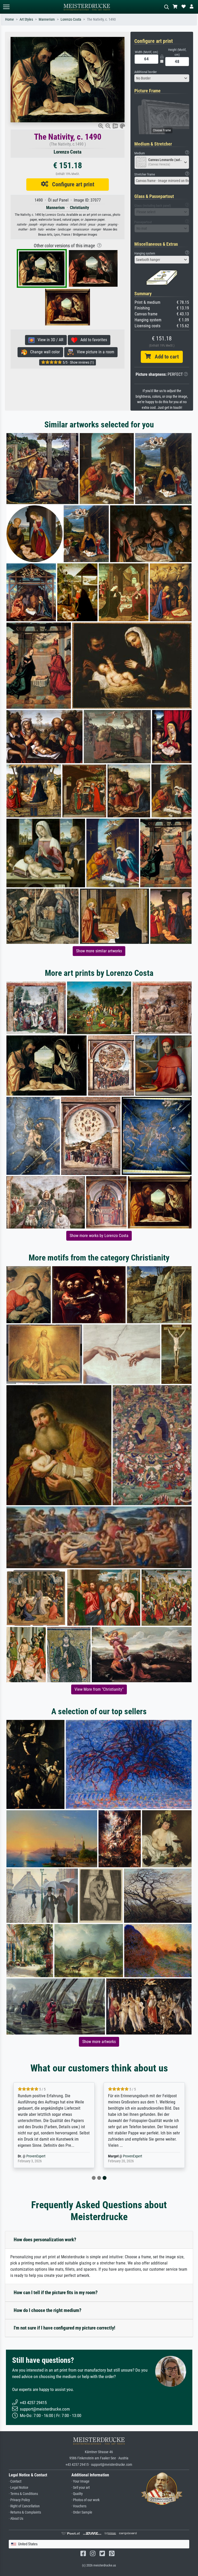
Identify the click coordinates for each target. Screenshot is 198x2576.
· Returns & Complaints (25, 2512)
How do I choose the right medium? (48, 2310)
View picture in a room (94, 352)
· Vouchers (79, 2506)
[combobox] (162, 78)
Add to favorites (92, 340)
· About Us (16, 2519)
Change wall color (43, 352)
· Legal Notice (19, 2488)
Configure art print (71, 184)
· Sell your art (81, 2488)
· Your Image (80, 2481)
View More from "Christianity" (99, 1689)
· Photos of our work (85, 2500)
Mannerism (47, 19)
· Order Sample (82, 2512)
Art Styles (26, 19)
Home (10, 19)
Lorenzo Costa (71, 19)
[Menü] (6, 7)
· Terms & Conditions (23, 2494)
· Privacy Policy (19, 2500)
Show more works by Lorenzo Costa (99, 1236)
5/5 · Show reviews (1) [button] (78, 362)
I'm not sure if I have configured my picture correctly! (64, 2328)
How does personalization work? (45, 2240)
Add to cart (165, 357)
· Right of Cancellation (24, 2506)
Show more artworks (99, 2042)
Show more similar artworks (99, 951)
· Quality (77, 2494)
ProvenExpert (46, 2156)
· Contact (15, 2481)
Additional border (146, 72)
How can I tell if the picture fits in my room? (56, 2292)
